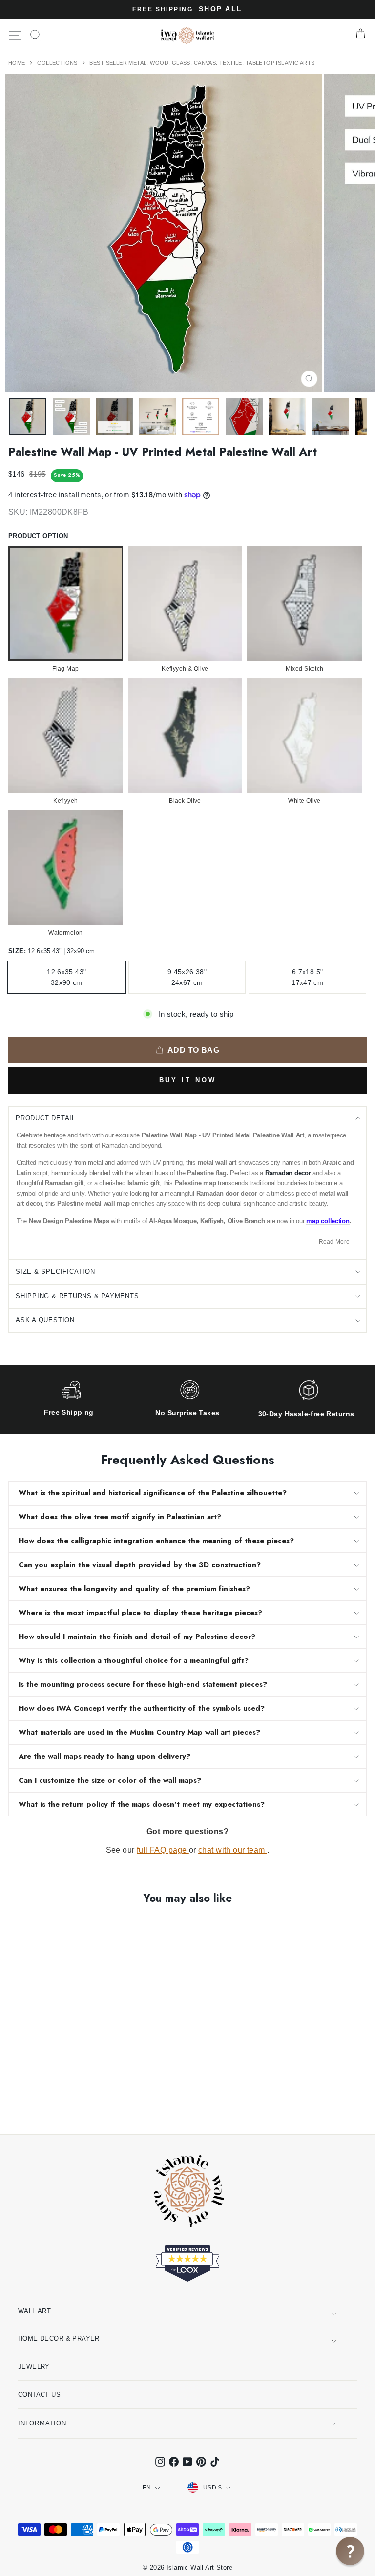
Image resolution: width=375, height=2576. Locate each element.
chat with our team (233, 1850)
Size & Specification (55, 1272)
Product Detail (46, 1118)
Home (18, 63)
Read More (334, 1242)
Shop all (220, 9)
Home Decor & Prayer (59, 2339)
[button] (350, 2551)
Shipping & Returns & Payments (77, 1296)
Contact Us (39, 2394)
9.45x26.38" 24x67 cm (187, 977)
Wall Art (34, 2311)
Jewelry (34, 2367)
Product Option (38, 536)
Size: (52, 951)
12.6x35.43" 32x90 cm (66, 977)
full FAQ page (163, 1850)
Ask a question (45, 1320)
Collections (58, 63)
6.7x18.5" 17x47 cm (307, 977)
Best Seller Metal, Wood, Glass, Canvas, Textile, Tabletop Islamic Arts (202, 63)
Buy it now (188, 1080)
